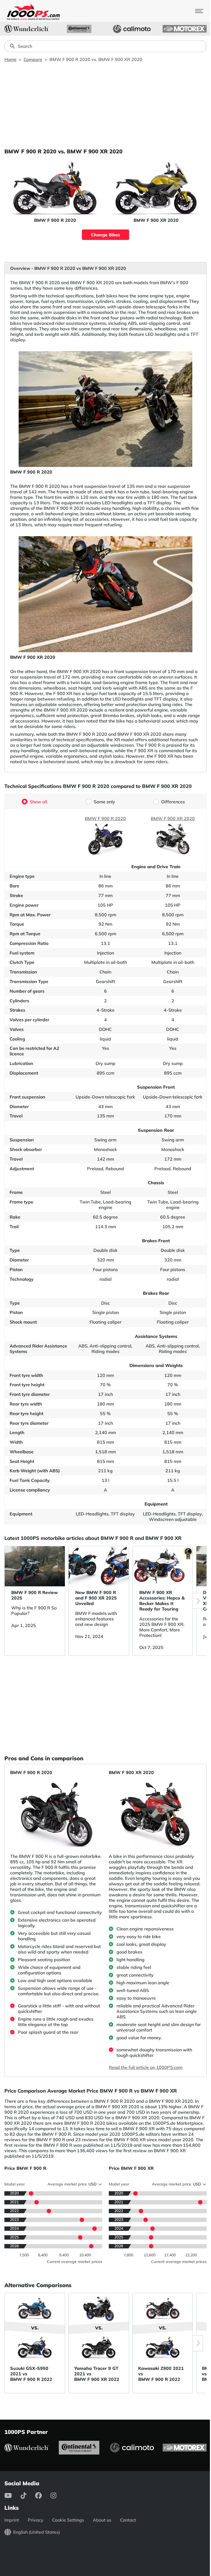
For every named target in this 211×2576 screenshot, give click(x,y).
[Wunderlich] (26, 29)
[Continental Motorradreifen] (79, 29)
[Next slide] (198, 1601)
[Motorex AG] (185, 29)
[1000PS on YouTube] (13, 2495)
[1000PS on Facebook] (43, 2495)
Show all (38, 802)
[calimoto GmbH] (132, 29)
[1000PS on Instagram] (58, 2495)
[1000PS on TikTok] (28, 2495)
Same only (104, 802)
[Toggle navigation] (199, 11)
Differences (173, 802)
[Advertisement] (105, 105)
